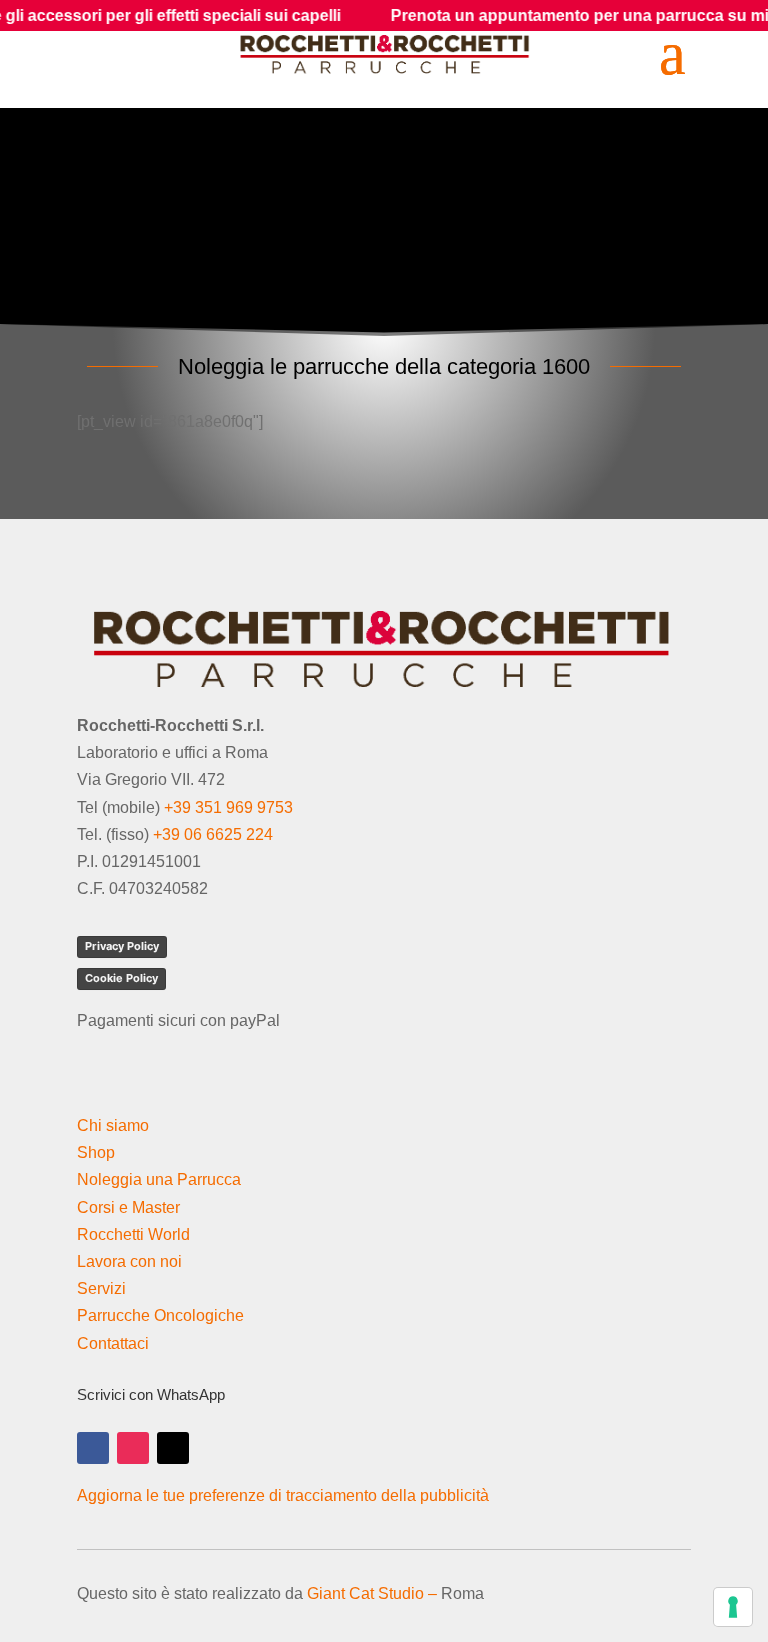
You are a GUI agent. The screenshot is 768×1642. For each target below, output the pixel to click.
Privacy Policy (122, 946)
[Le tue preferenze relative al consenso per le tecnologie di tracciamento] (733, 1607)
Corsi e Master (128, 1207)
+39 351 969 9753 (228, 807)
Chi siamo (113, 1125)
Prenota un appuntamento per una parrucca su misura (557, 15)
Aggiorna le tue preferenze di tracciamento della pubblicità (283, 1495)
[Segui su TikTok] (173, 1448)
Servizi (101, 1288)
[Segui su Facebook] (93, 1448)
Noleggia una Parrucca (159, 1179)
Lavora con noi (129, 1261)
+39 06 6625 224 (213, 834)
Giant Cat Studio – (372, 1593)
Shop (96, 1152)
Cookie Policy (121, 978)
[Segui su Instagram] (133, 1448)
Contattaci (113, 1343)
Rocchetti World (133, 1234)
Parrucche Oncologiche (160, 1315)
